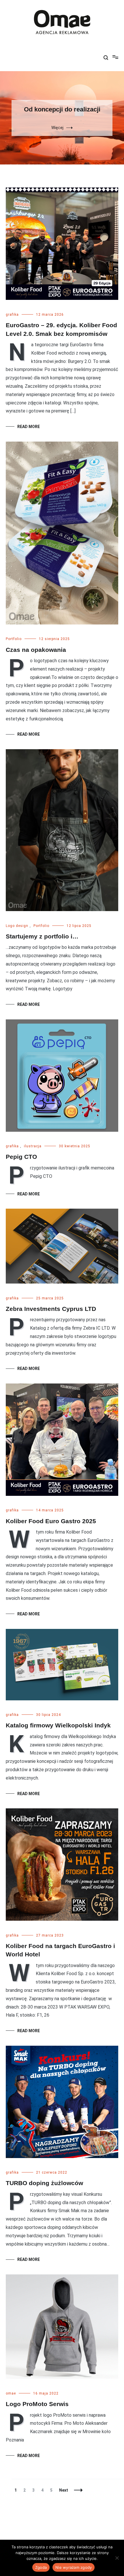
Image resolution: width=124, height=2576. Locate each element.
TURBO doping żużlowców (44, 2183)
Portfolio (14, 639)
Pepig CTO (21, 1157)
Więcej (57, 128)
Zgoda (41, 2567)
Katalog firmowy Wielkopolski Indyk (58, 1725)
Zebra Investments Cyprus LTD (51, 1309)
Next (64, 2490)
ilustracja (33, 1146)
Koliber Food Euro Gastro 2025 (51, 1521)
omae (11, 2393)
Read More (29, 427)
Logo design (17, 926)
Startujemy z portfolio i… (42, 936)
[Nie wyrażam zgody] (117, 2558)
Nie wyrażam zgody (74, 2567)
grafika (12, 315)
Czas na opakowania (36, 650)
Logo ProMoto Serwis (37, 2404)
